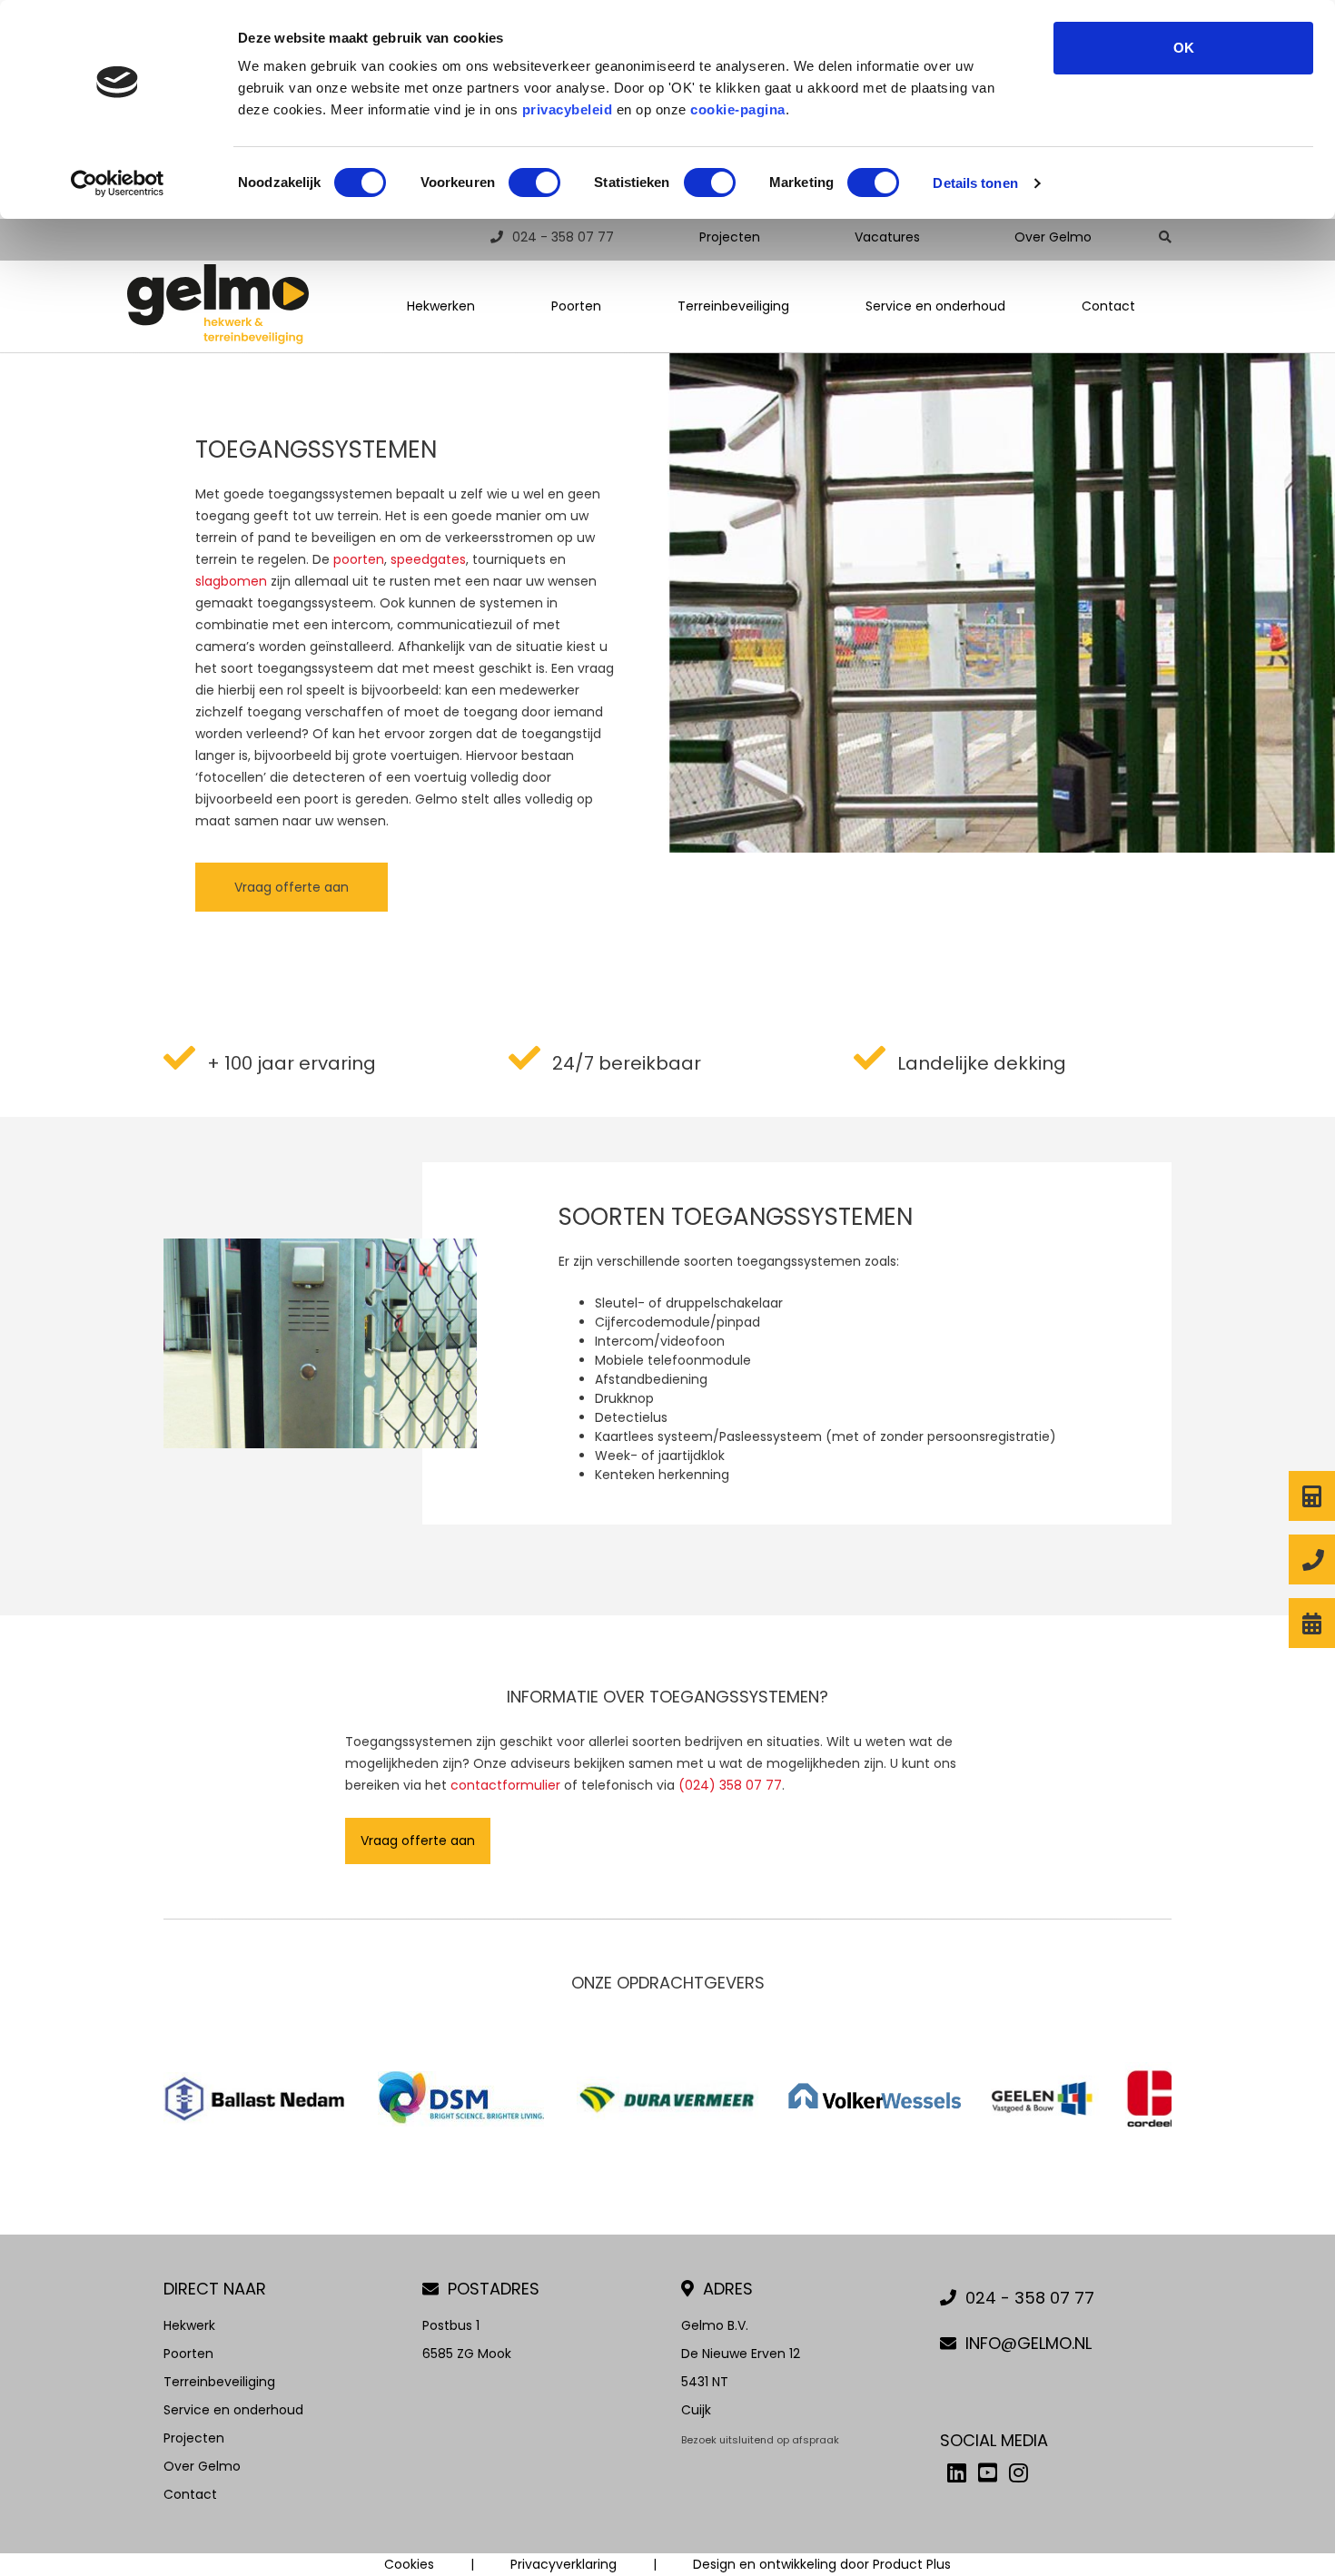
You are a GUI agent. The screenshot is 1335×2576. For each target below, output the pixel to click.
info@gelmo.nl (1028, 2343)
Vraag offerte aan (292, 887)
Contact (1108, 306)
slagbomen (231, 581)
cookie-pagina (738, 109)
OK (1184, 48)
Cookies (409, 2564)
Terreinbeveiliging (733, 306)
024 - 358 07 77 (563, 237)
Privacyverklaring (564, 2564)
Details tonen (975, 183)
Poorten (576, 306)
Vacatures (887, 237)
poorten (359, 559)
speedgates (428, 559)
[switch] (534, 183)
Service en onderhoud (935, 306)
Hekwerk (189, 2325)
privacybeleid (568, 109)
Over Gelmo (1053, 237)
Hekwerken (441, 306)
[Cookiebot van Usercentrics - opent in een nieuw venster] (118, 183)
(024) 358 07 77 (730, 1785)
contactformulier (505, 1785)
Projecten (730, 237)
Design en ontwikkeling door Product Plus (822, 2564)
